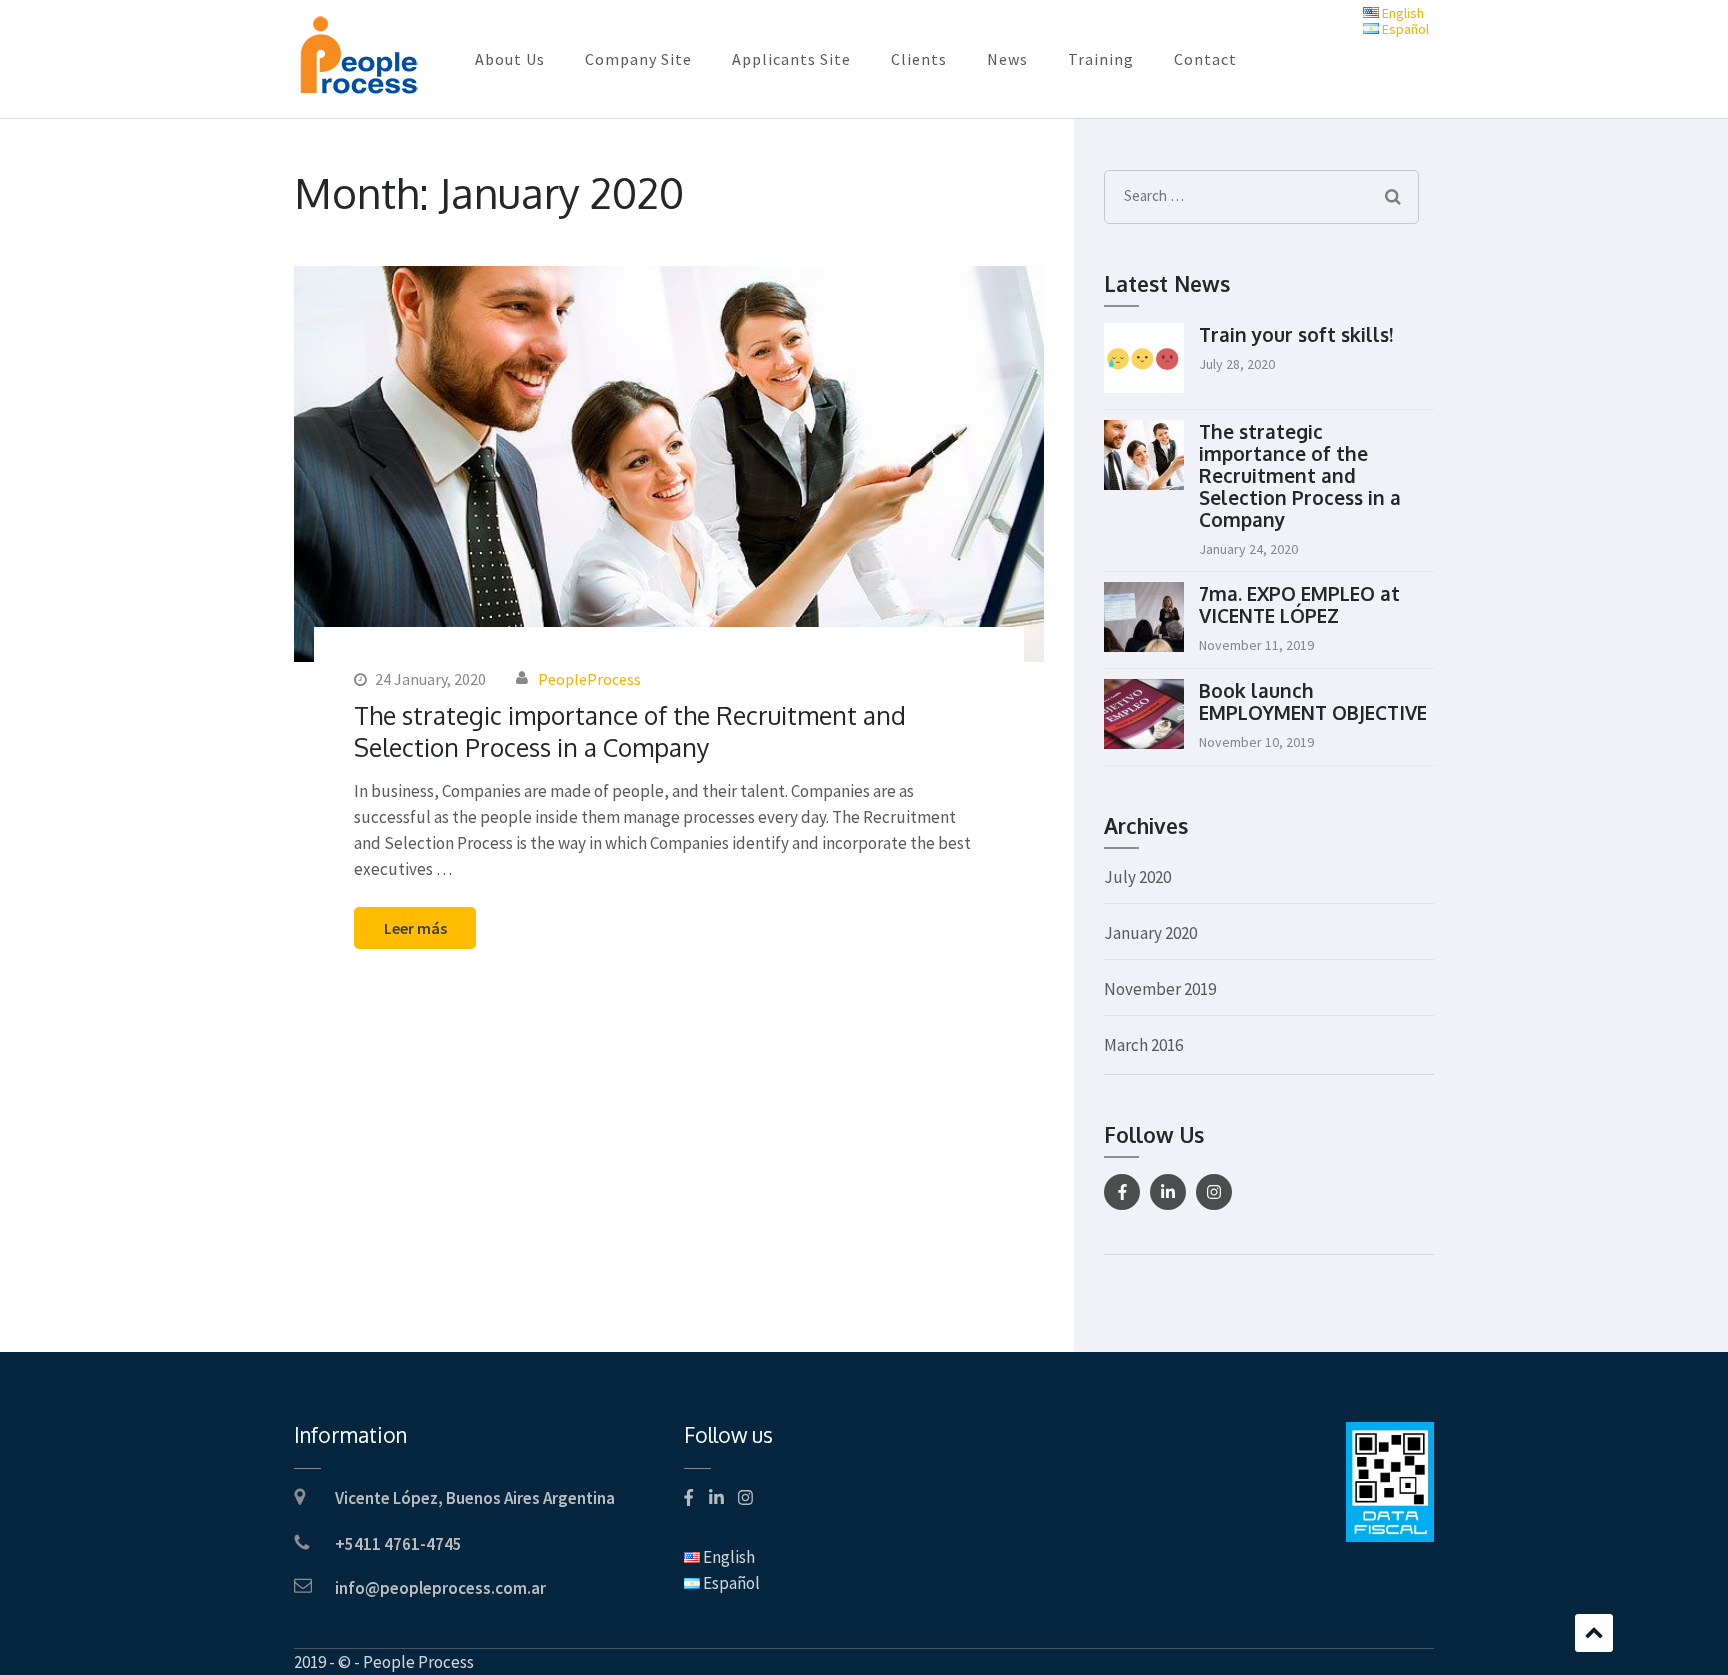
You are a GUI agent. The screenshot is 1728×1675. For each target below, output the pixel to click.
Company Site (638, 59)
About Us (510, 59)
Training (1101, 59)
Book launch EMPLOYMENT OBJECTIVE (1313, 701)
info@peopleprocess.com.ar (440, 1588)
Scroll (1594, 1633)
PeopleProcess (589, 679)
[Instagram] (1214, 1192)
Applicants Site (791, 59)
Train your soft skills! (1296, 334)
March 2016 (1143, 1045)
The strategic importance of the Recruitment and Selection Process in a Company (630, 731)
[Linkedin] (1168, 1192)
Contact (1205, 59)
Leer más (415, 928)
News (1007, 59)
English (1401, 13)
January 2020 (1150, 933)
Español (1404, 29)
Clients (919, 59)
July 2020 (1137, 877)
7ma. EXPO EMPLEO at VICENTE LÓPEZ (1299, 604)
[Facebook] (1122, 1192)
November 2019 (1160, 989)
